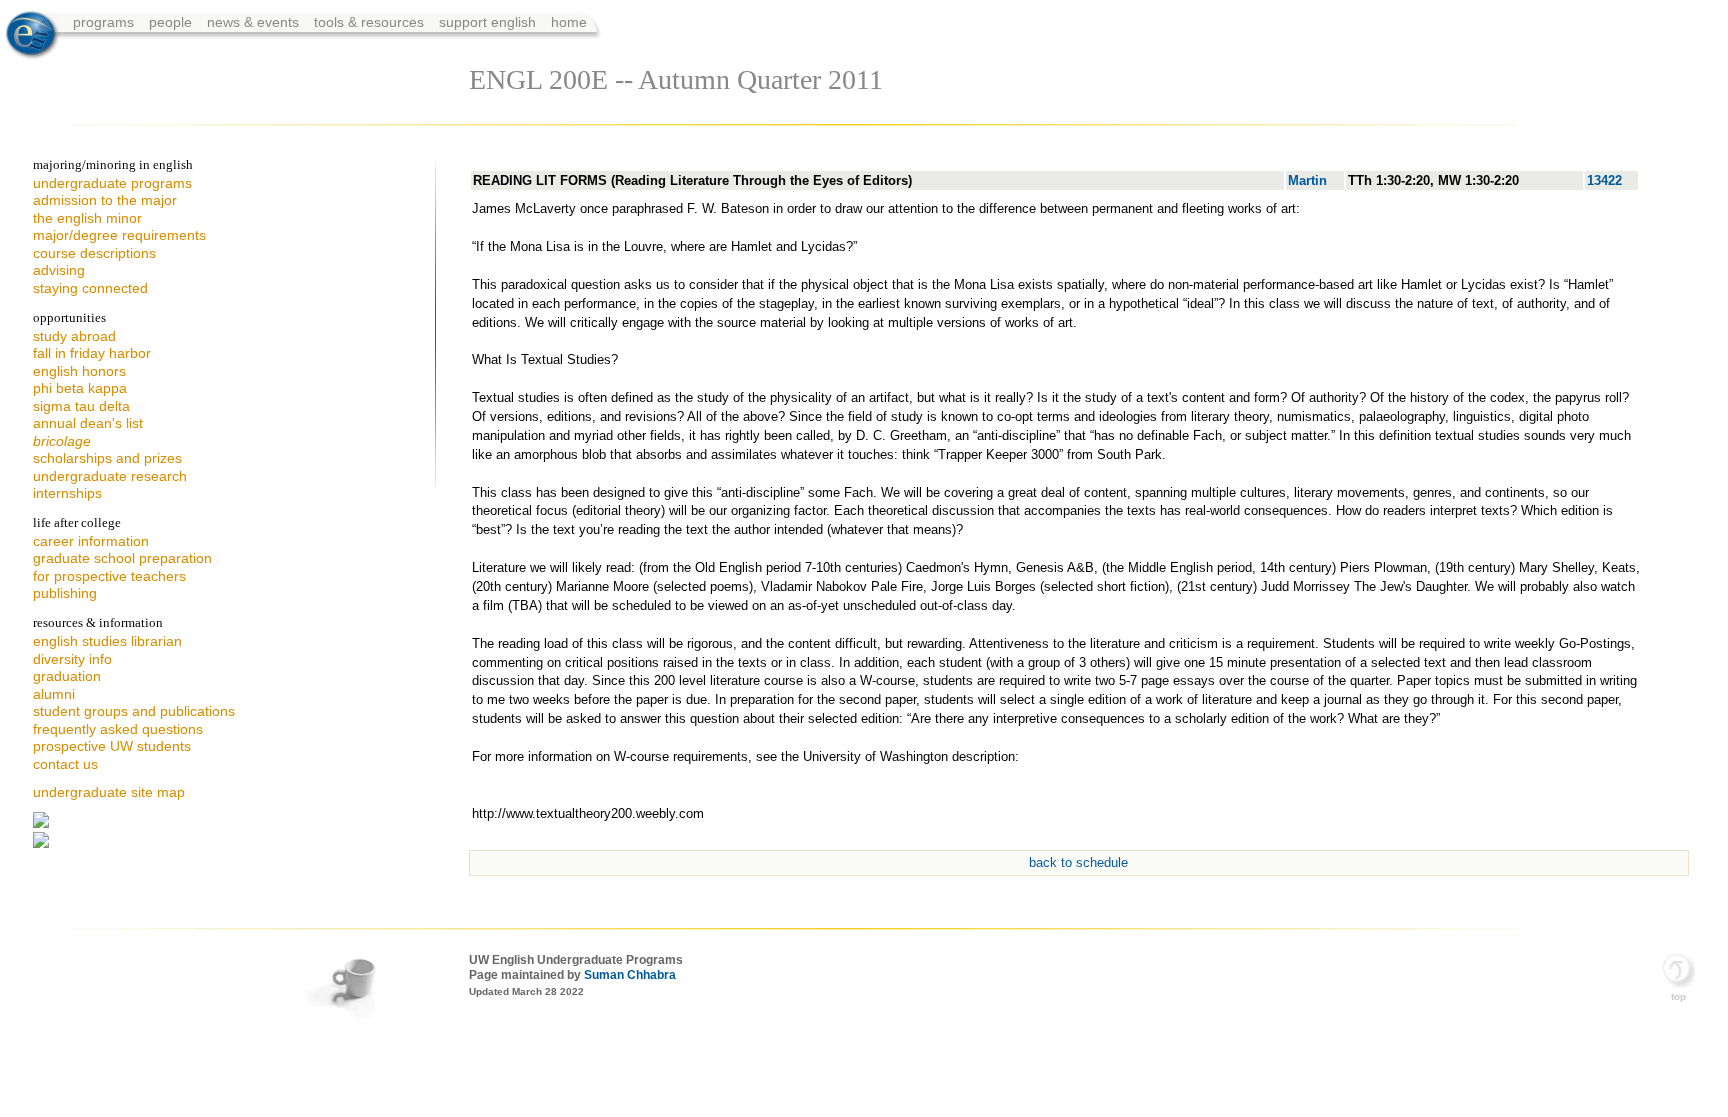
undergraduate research (110, 476)
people (172, 22)
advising (59, 270)
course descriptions (94, 253)
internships (67, 493)
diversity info (72, 659)
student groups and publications (134, 711)
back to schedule (1078, 862)
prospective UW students (112, 746)
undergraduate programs (112, 183)
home (569, 22)
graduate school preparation (122, 558)
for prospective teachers (109, 576)
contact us (65, 764)
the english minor (87, 218)
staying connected (90, 288)
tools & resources (371, 22)
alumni (54, 694)
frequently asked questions (118, 729)
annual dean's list (88, 423)
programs (105, 22)
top (1678, 996)
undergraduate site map (109, 792)
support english (487, 22)
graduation (67, 676)
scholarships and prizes (107, 458)
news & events (255, 22)
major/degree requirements (119, 235)
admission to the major (105, 200)
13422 (1604, 180)
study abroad (74, 336)
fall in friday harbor (92, 353)
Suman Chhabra (630, 975)
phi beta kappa (80, 388)
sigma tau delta (81, 406)
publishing (65, 593)
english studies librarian (107, 641)
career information (91, 541)
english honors (79, 371)
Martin (1307, 180)
